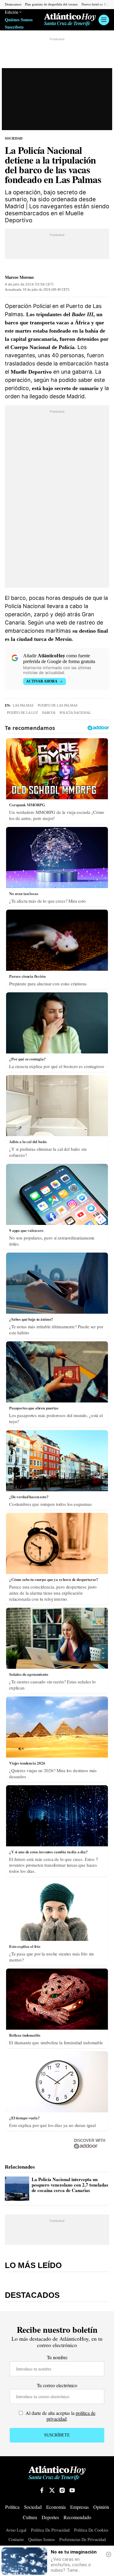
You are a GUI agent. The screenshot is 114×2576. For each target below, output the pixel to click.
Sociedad (14, 138)
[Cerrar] (109, 2554)
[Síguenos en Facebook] (42, 2490)
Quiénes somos (41, 2540)
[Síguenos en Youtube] (72, 2490)
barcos (49, 713)
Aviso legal (16, 2530)
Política (12, 2507)
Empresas (79, 2507)
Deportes (50, 2517)
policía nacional (75, 713)
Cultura (30, 2517)
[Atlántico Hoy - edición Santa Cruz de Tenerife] (70, 20)
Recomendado (77, 2517)
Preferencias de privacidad (83, 2540)
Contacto (16, 2540)
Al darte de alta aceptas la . (60, 2416)
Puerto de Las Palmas (58, 705)
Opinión (101, 2507)
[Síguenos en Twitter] (52, 2490)
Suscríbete (14, 27)
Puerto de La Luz (22, 713)
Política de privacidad (50, 2530)
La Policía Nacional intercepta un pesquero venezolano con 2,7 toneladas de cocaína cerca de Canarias (70, 2185)
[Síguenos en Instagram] (62, 2490)
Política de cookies (91, 2530)
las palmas (23, 705)
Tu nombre (57, 2357)
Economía (56, 2507)
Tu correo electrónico (57, 2385)
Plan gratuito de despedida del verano (51, 4)
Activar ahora (42, 681)
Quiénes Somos (19, 20)
